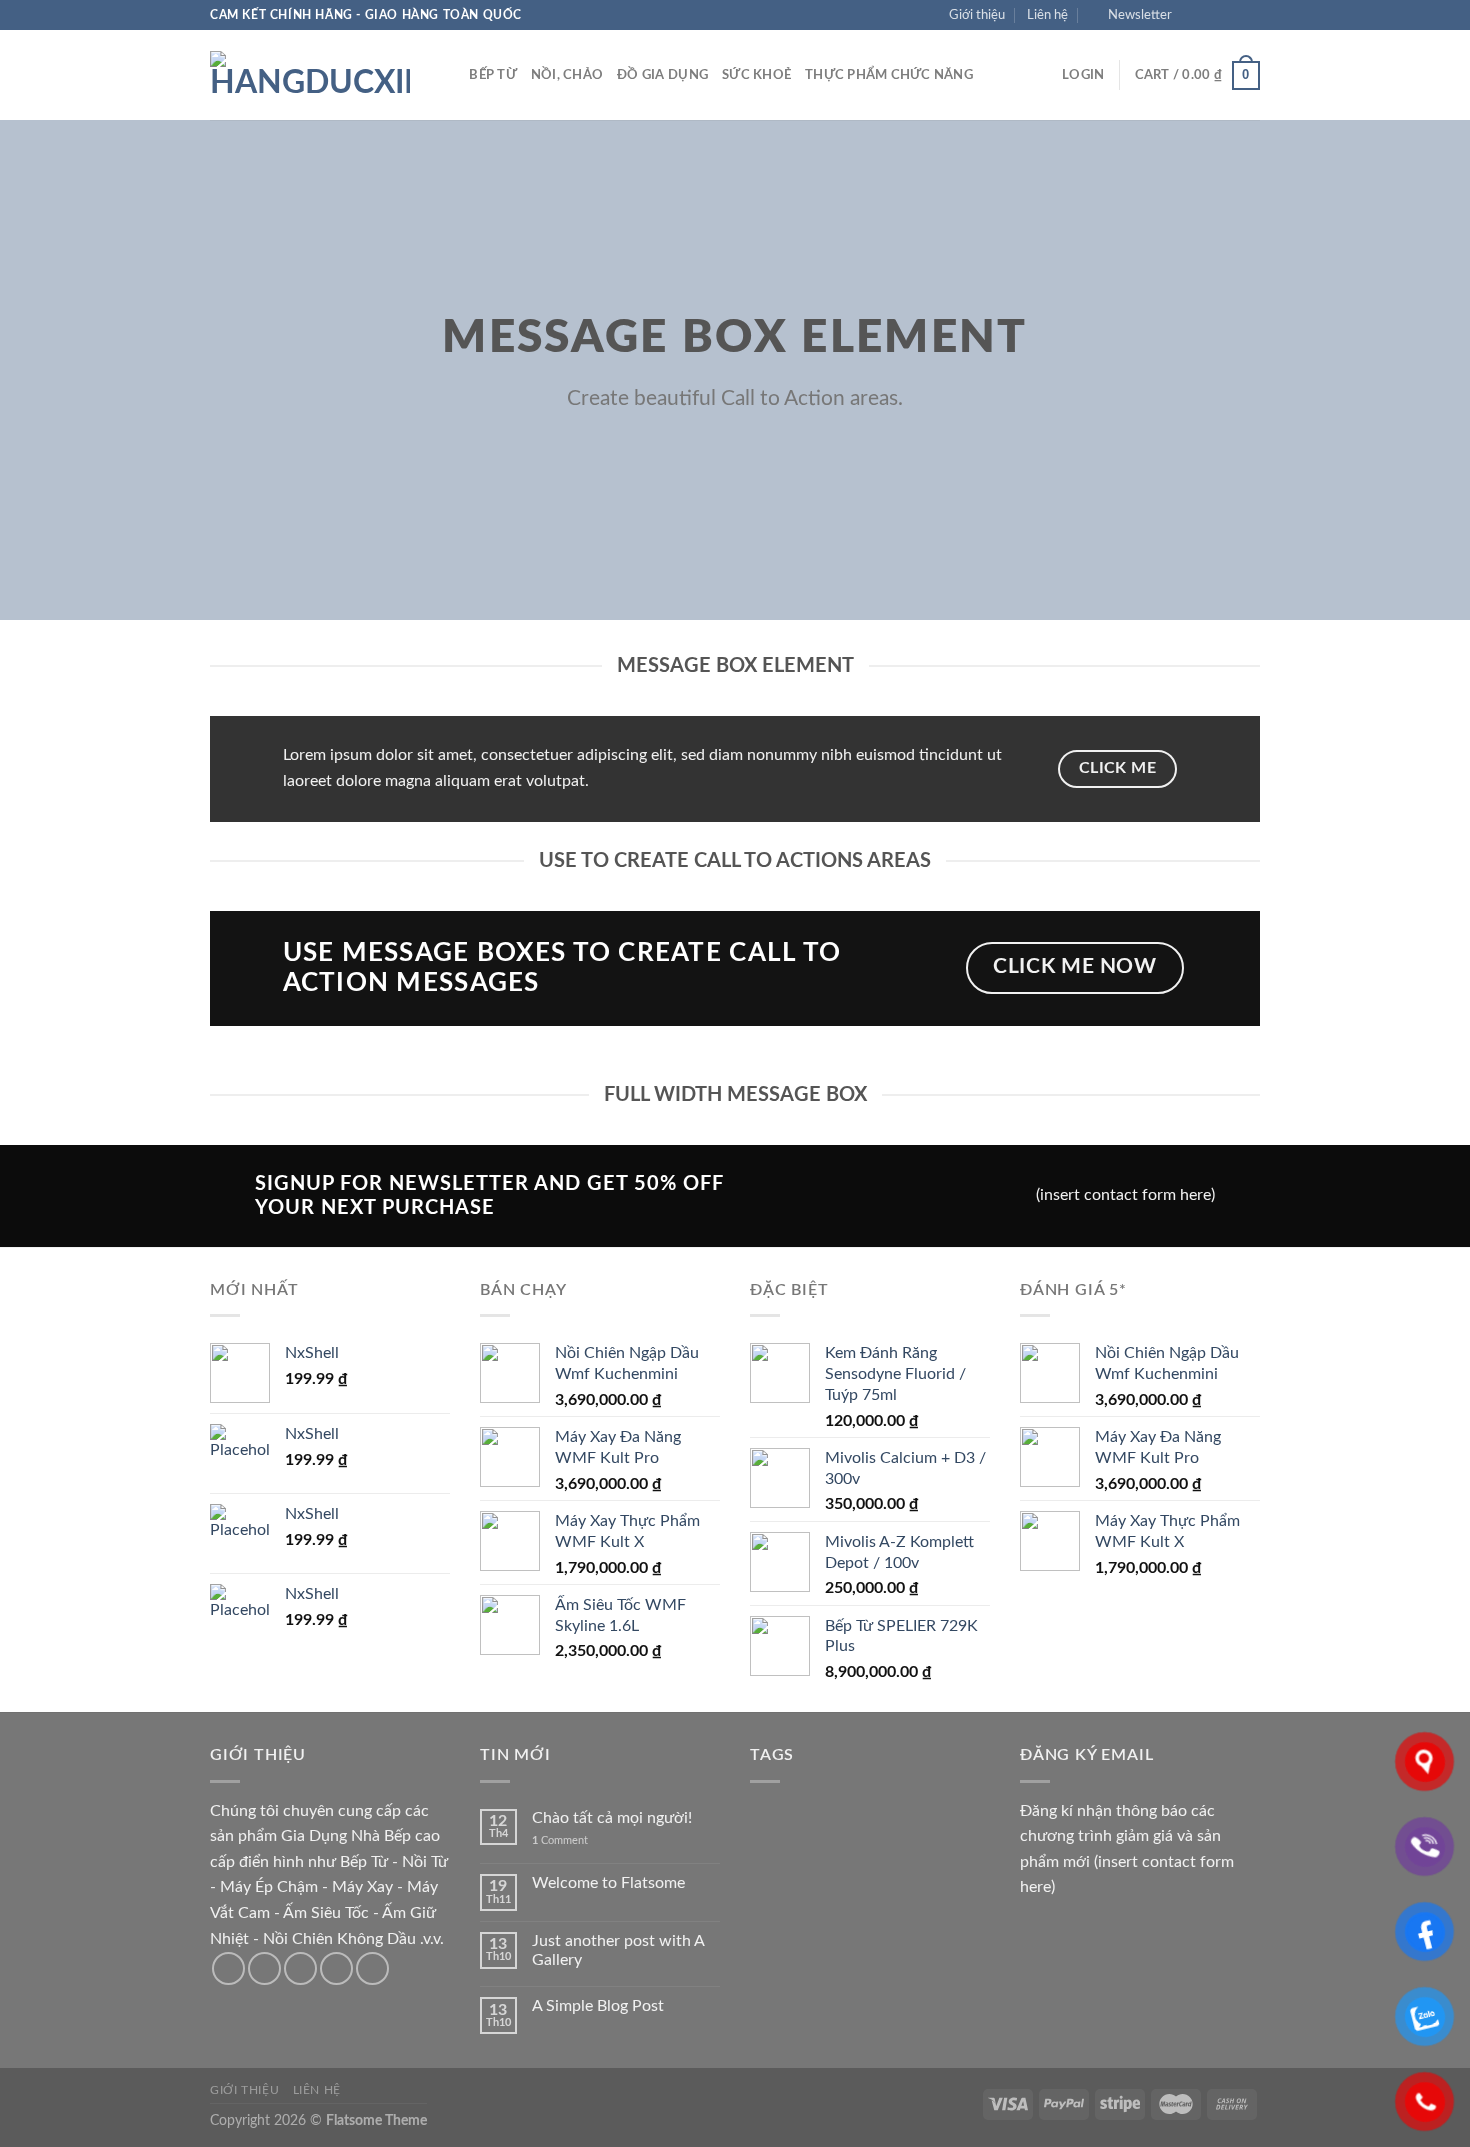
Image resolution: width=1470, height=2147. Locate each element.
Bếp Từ (493, 75)
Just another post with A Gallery (618, 1950)
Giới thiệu (977, 15)
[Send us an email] (1250, 15)
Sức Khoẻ (756, 75)
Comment (560, 1840)
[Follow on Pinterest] (372, 1968)
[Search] (447, 75)
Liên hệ (1047, 15)
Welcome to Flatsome (608, 1883)
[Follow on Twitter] (1231, 15)
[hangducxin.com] (310, 75)
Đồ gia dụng (662, 75)
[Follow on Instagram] (1212, 15)
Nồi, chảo (567, 75)
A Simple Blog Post (598, 2006)
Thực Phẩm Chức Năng (889, 75)
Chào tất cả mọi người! (612, 1818)
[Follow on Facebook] (1193, 15)
